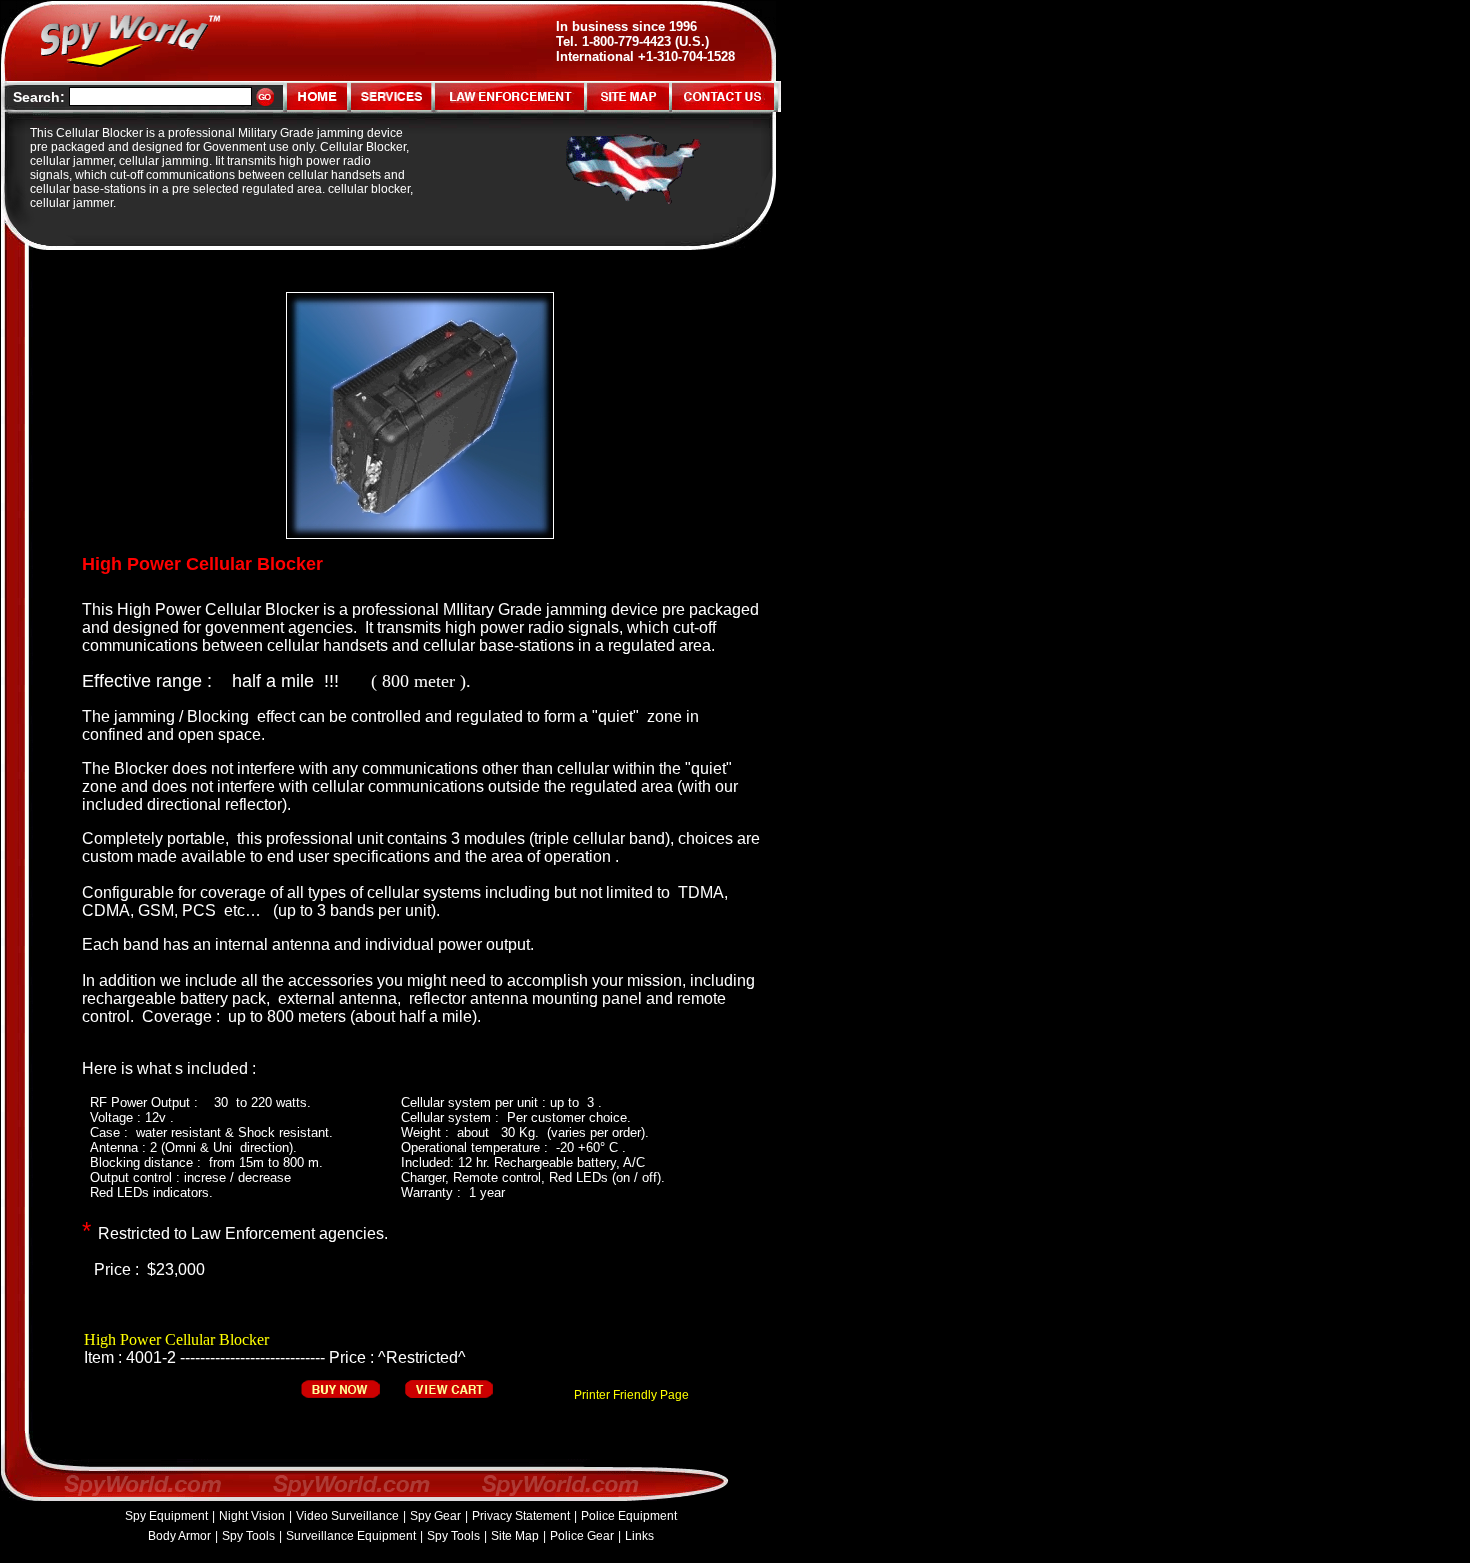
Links (639, 1536)
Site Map (515, 1536)
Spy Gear (435, 1516)
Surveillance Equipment (351, 1536)
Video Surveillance (347, 1516)
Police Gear (582, 1536)
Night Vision (252, 1516)
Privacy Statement (521, 1516)
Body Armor (179, 1536)
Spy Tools (248, 1536)
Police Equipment (629, 1516)
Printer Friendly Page (631, 1395)
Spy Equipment (166, 1516)
